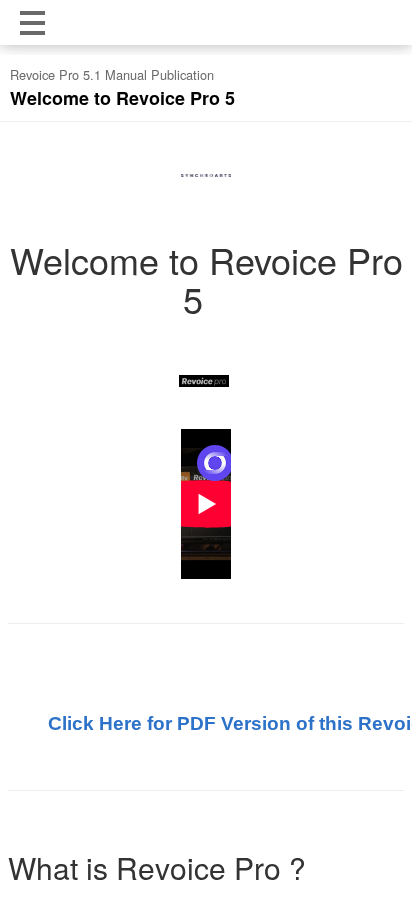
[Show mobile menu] (32, 22)
